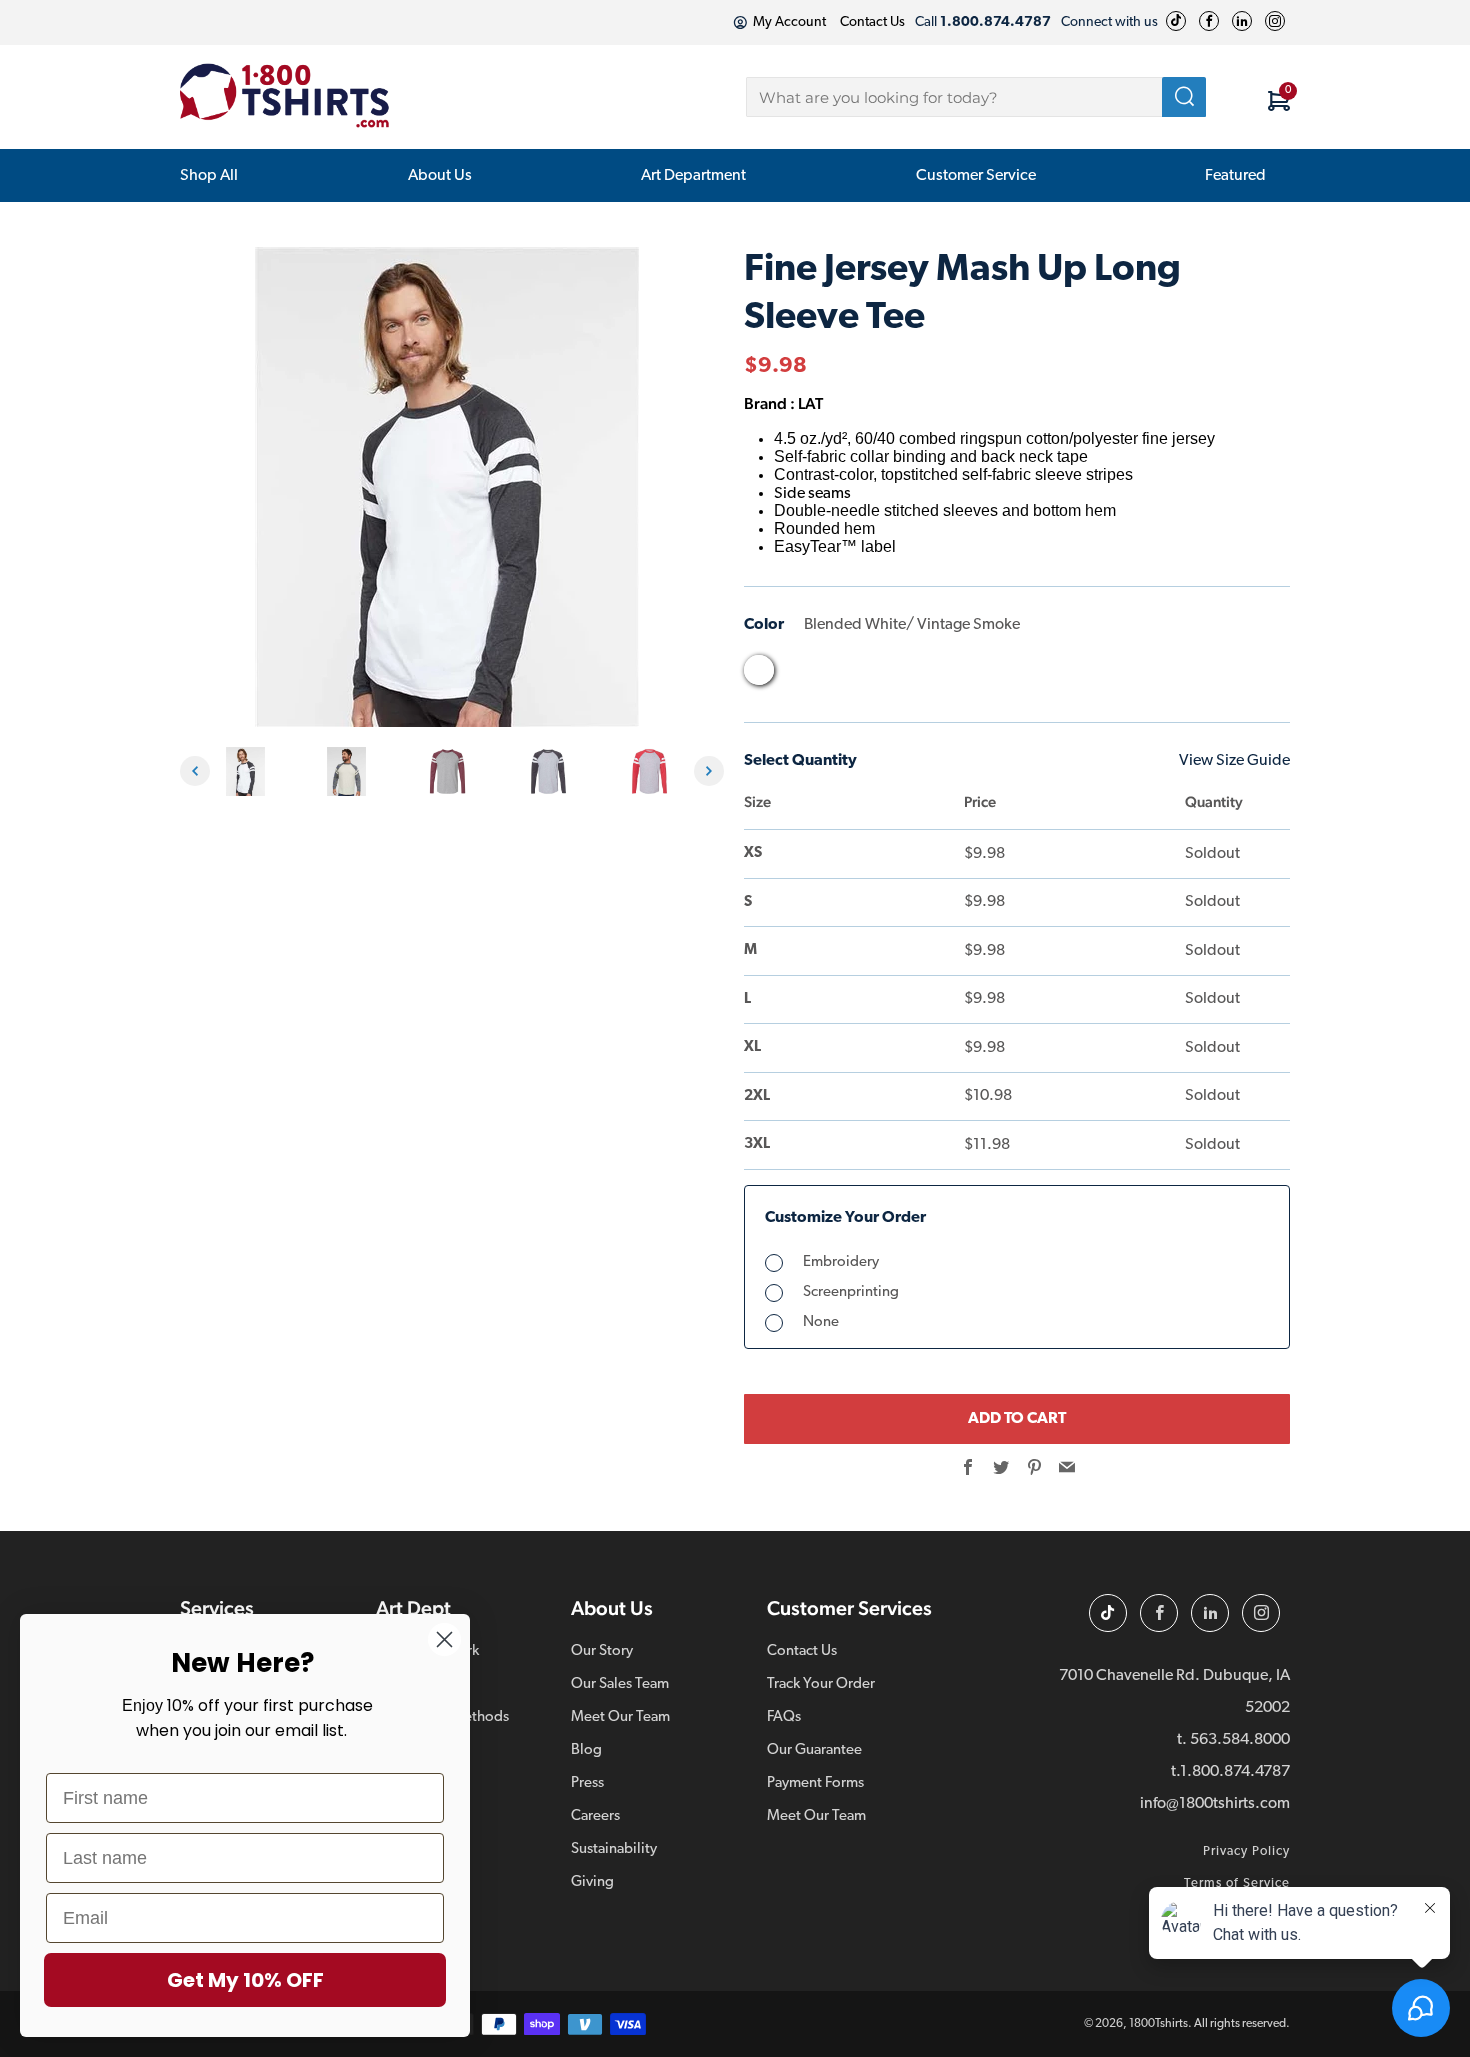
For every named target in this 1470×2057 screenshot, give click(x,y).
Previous (195, 771)
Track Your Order (821, 1684)
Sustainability (614, 1849)
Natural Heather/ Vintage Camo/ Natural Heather (797, 675)
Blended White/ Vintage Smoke (759, 670)
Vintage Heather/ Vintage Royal (949, 675)
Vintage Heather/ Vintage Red (911, 675)
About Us (440, 176)
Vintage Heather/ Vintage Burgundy (835, 675)
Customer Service (976, 176)
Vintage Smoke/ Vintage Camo (987, 675)
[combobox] (976, 97)
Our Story (602, 1651)
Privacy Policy (1246, 1851)
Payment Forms (815, 1783)
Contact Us (872, 22)
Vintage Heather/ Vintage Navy (873, 675)
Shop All (209, 176)
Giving (592, 1882)
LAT (810, 403)
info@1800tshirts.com (1215, 1804)
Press (587, 1783)
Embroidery (841, 1262)
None (821, 1322)
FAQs (784, 1717)
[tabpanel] (250, 771)
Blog (586, 1750)
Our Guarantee (814, 1750)
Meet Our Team (620, 1717)
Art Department (693, 176)
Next (709, 771)
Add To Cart (1017, 1419)
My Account (789, 22)
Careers (595, 1816)
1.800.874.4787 (1235, 1772)
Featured (1235, 176)
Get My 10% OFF (245, 1980)
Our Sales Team (620, 1684)
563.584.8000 (1240, 1740)
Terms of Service (1237, 1883)
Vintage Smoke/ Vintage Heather (1025, 675)
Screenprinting (851, 1292)
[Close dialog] (444, 1639)
